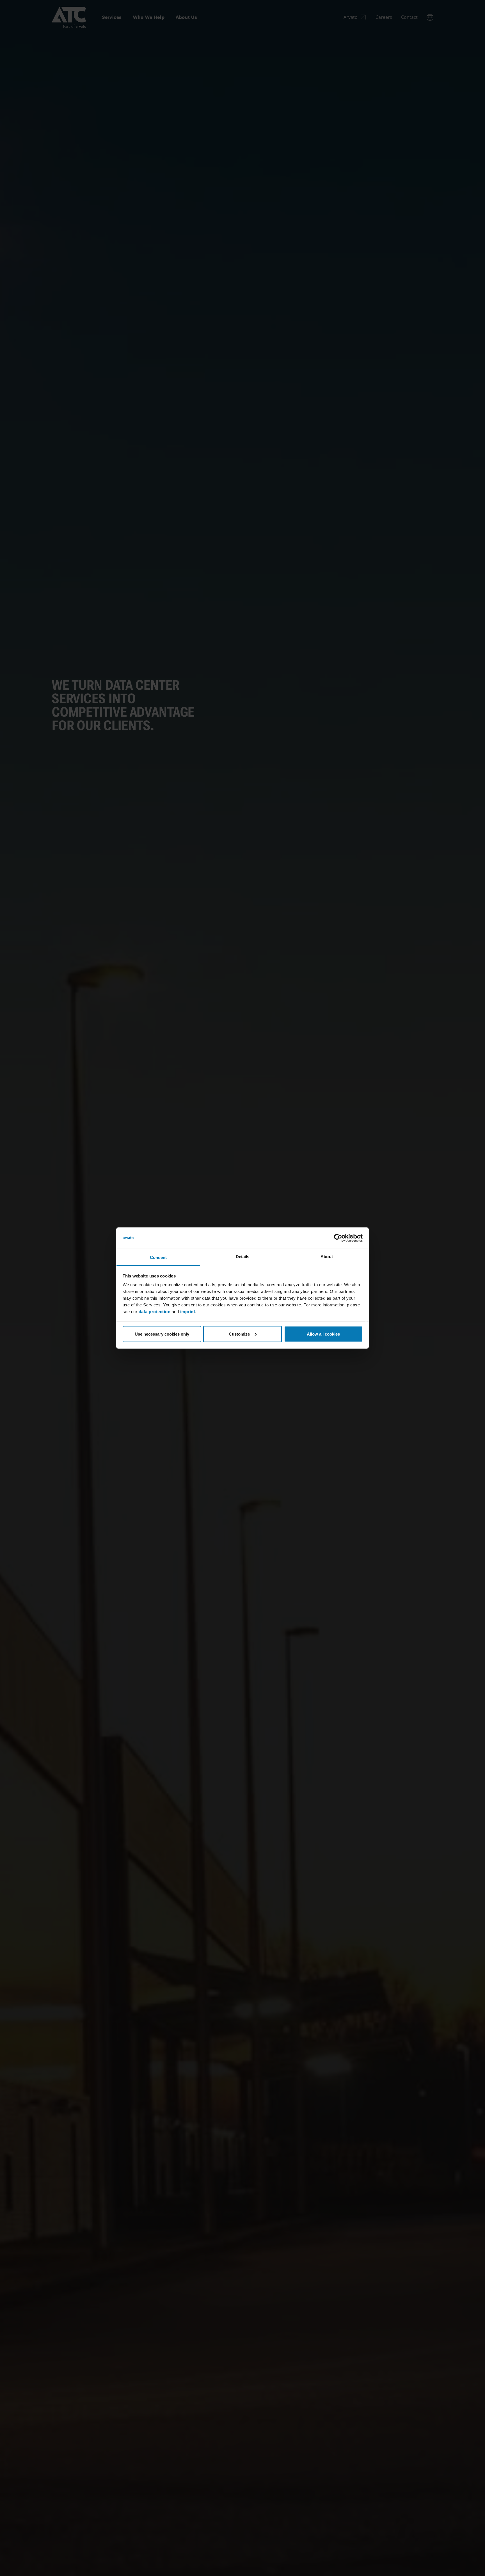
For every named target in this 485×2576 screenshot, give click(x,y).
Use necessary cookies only (162, 1334)
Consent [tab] (158, 1257)
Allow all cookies (323, 1334)
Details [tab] (243, 1257)
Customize (239, 1334)
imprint (188, 1312)
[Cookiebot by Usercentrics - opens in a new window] (338, 1238)
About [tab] (327, 1257)
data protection (155, 1312)
